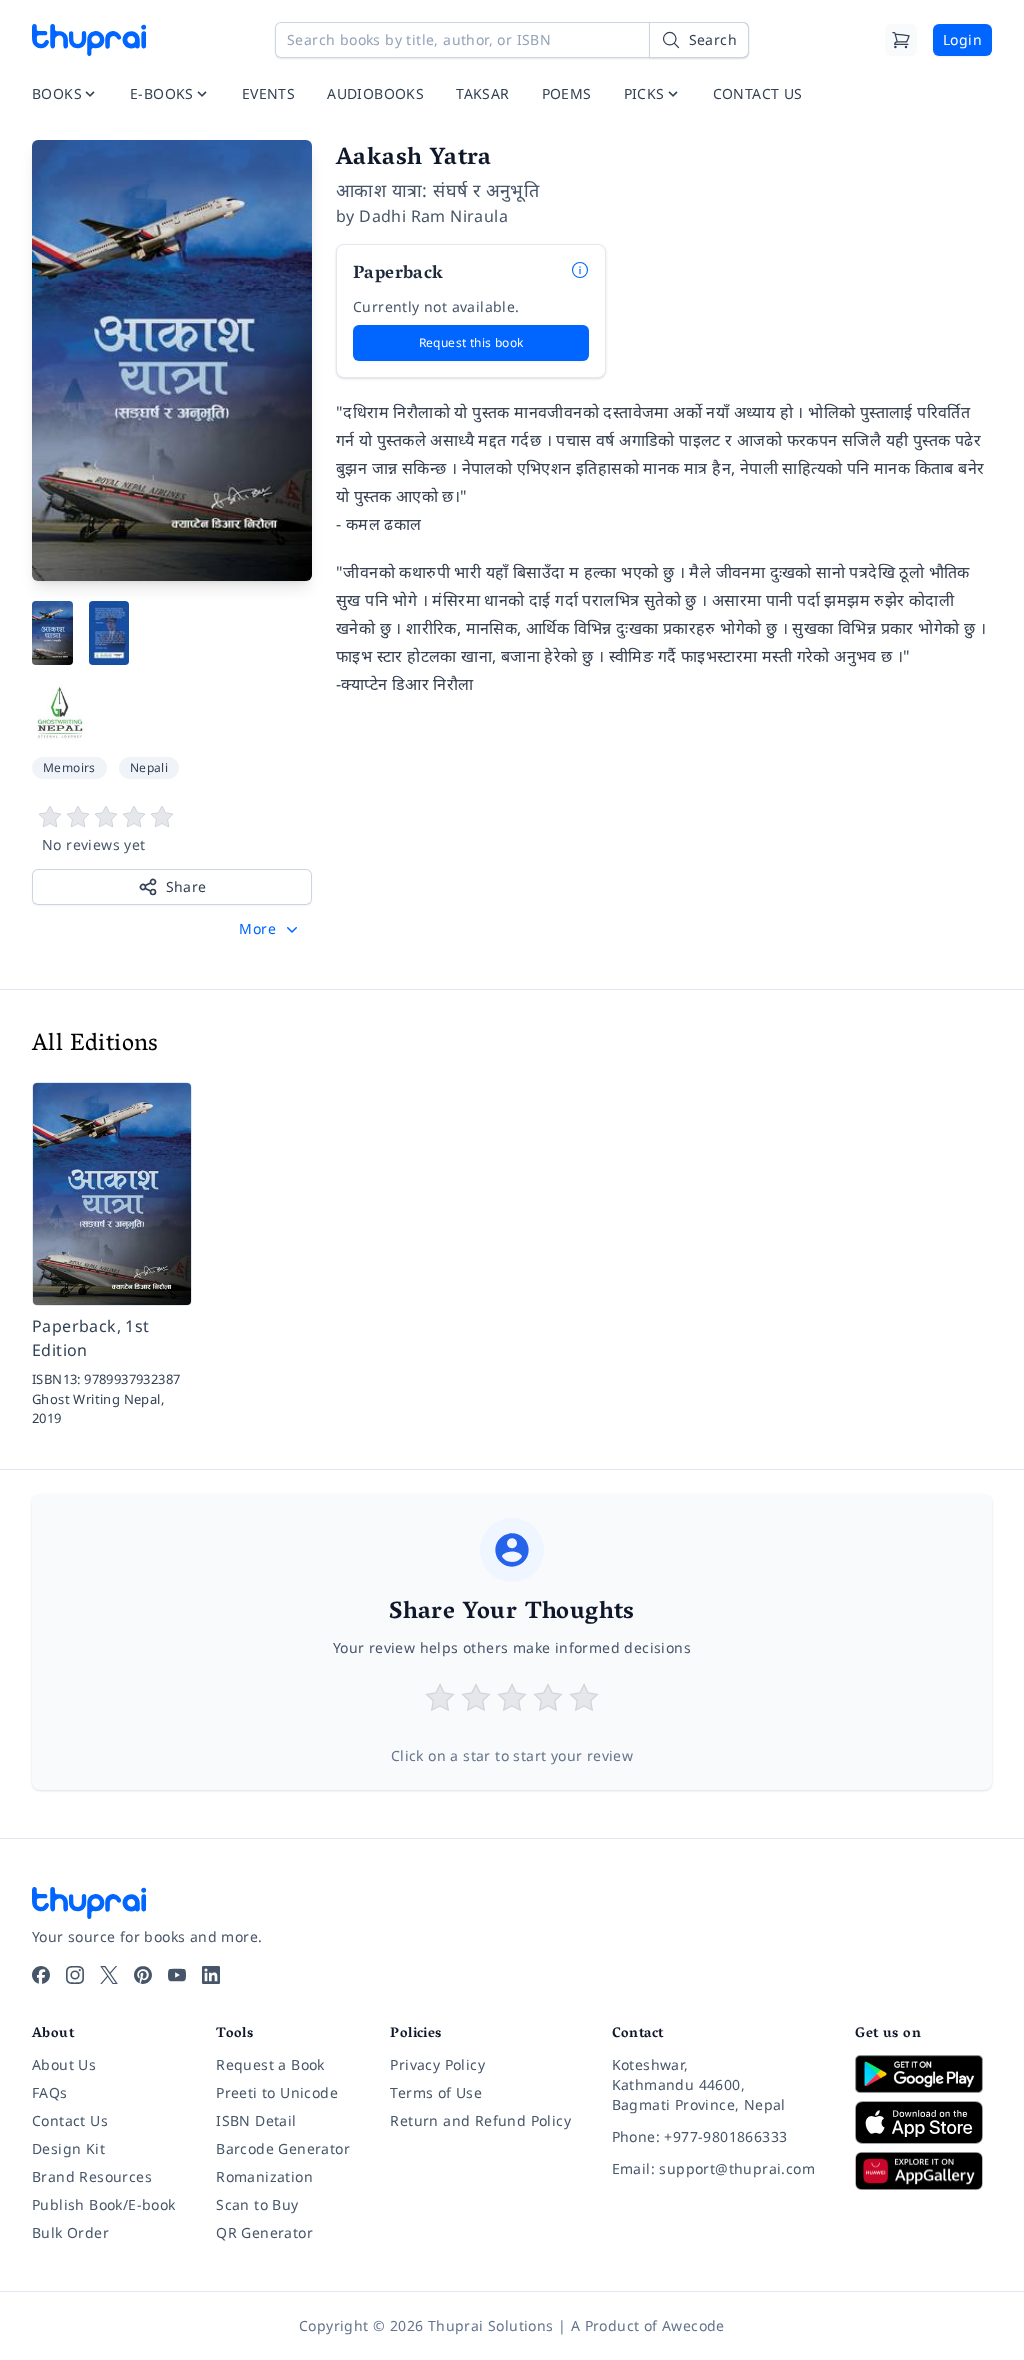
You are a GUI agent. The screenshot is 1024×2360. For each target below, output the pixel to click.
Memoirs (69, 767)
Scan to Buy (257, 2204)
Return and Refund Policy (480, 2120)
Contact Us (70, 2120)
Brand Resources (92, 2176)
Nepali (149, 767)
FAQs (50, 2092)
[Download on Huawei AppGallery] (923, 2171)
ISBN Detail (256, 2120)
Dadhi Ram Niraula (433, 216)
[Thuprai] (89, 40)
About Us (64, 2064)
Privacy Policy (437, 2064)
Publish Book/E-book (104, 2204)
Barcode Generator (283, 2148)
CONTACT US (758, 93)
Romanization (264, 2176)
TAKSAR (482, 93)
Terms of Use (436, 2092)
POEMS (567, 93)
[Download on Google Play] (923, 2074)
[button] (270, 929)
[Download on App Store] (923, 2122)
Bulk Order (70, 2232)
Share (186, 886)
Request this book (471, 342)
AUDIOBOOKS (375, 93)
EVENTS (268, 93)
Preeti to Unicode (277, 2092)
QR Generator (264, 2232)
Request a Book (270, 2064)
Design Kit (68, 2148)
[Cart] (901, 40)
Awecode (693, 2325)
